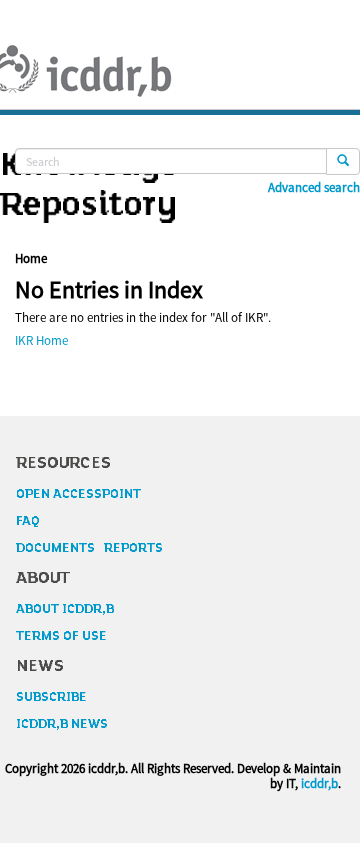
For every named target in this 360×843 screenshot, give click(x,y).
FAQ (28, 521)
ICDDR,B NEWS (62, 724)
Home (31, 258)
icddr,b (319, 783)
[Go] (343, 161)
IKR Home (41, 340)
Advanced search (314, 188)
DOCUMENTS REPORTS (89, 548)
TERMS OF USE (61, 636)
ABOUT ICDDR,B (65, 609)
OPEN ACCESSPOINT (78, 494)
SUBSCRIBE (51, 697)
